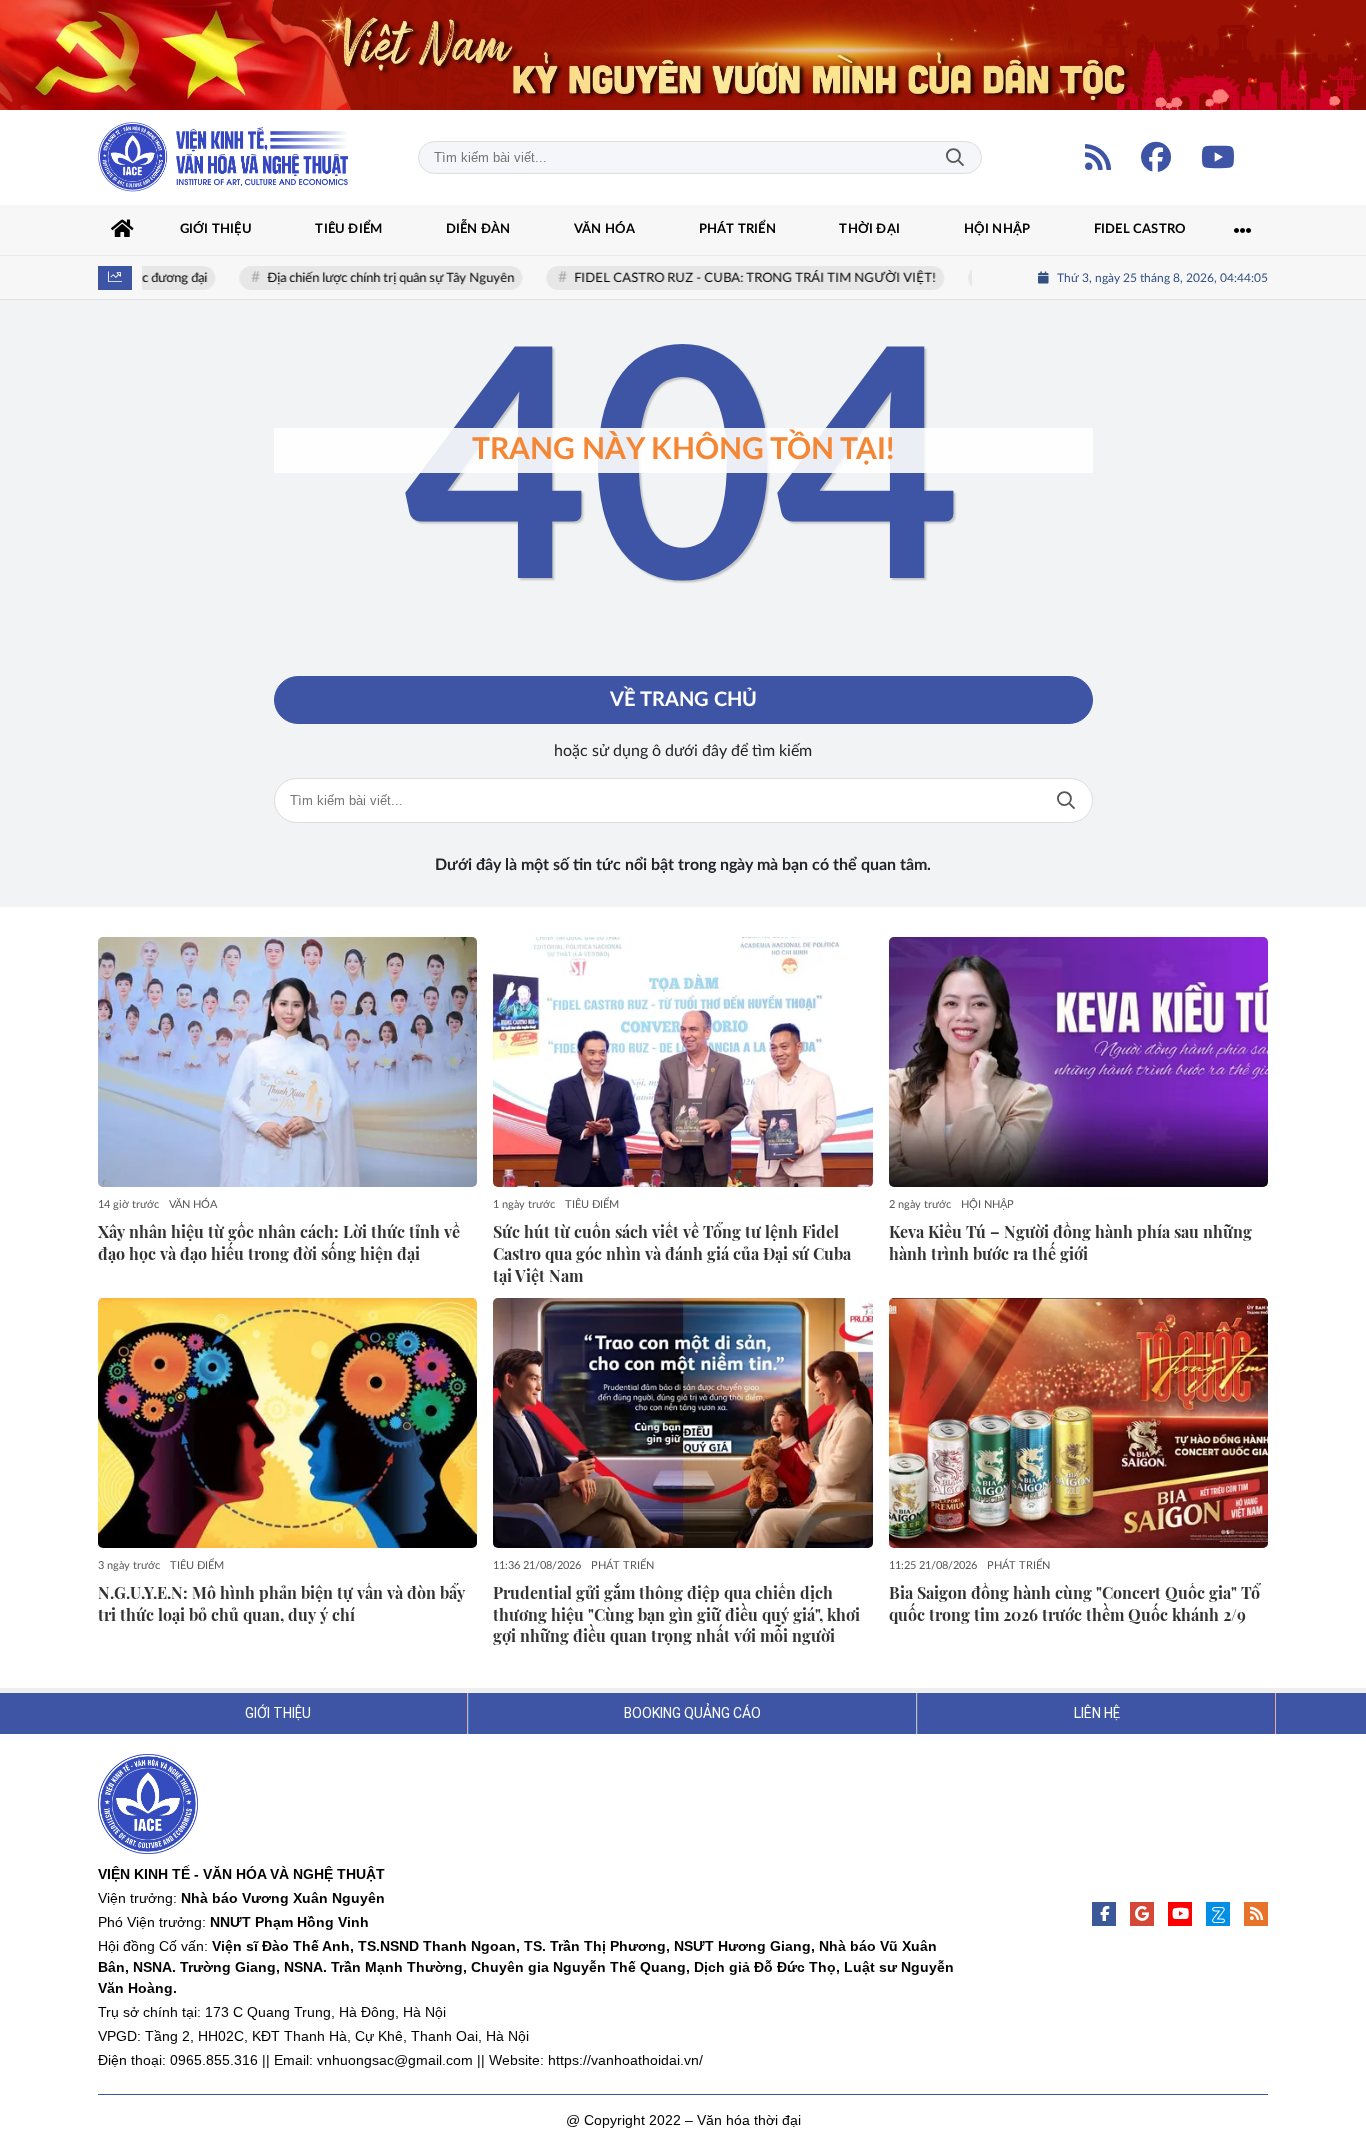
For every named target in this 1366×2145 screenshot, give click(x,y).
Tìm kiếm (955, 157)
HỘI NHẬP (987, 1204)
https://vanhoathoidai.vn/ (625, 2060)
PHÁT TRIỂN (622, 1565)
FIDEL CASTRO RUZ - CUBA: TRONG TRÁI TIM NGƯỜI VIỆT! (730, 278)
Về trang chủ (683, 700)
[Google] (1142, 1914)
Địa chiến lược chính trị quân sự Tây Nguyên (365, 278)
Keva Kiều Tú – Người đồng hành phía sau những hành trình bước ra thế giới (1070, 1242)
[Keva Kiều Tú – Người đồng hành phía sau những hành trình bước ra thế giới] (1078, 1062)
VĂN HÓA (193, 1204)
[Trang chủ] (123, 230)
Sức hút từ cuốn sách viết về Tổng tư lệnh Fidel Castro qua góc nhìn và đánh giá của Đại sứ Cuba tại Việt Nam (672, 1253)
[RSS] (1098, 157)
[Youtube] (1218, 157)
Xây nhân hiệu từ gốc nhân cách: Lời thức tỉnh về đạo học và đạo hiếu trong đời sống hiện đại (279, 1242)
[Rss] (1256, 1914)
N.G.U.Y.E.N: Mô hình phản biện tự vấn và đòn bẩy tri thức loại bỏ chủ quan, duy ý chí (281, 1603)
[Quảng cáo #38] (683, 55)
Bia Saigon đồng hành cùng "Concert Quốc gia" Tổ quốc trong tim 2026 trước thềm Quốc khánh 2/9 (1074, 1603)
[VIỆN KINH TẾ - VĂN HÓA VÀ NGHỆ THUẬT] (223, 157)
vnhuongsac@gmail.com (395, 2060)
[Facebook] (1156, 157)
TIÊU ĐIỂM (592, 1204)
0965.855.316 (214, 2060)
